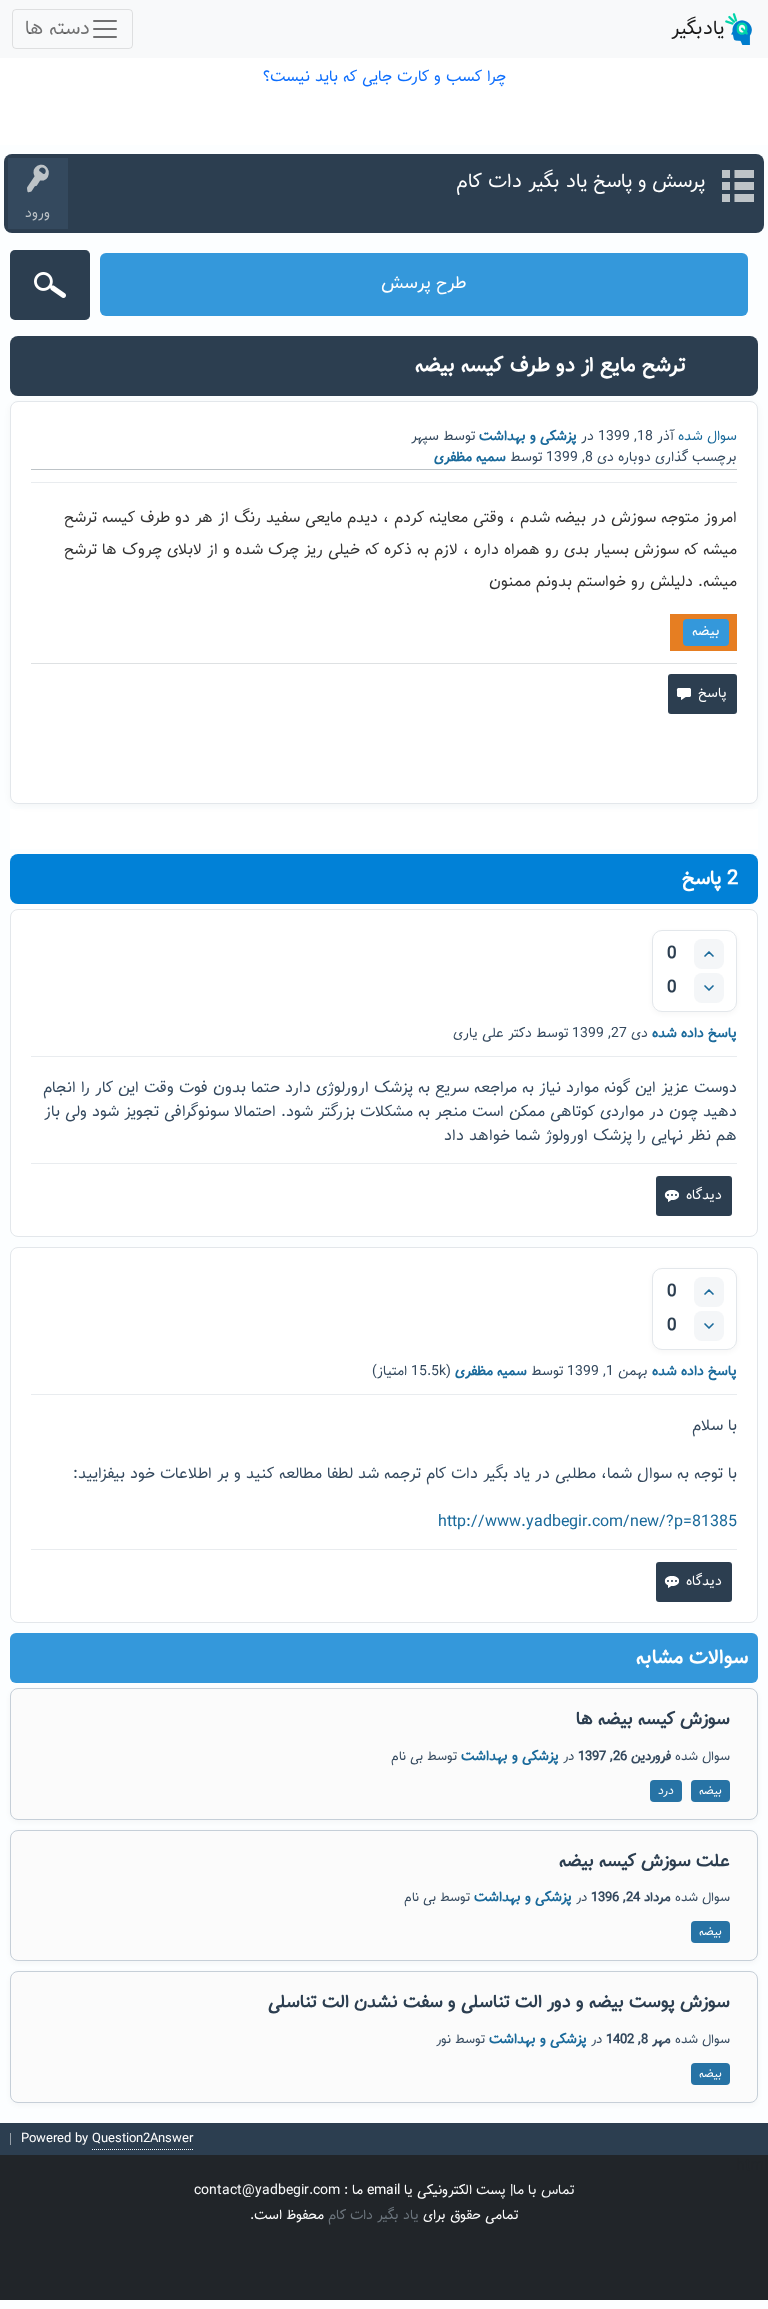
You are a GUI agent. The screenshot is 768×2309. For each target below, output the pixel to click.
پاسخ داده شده (694, 1034)
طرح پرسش (424, 284)
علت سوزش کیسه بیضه (644, 1862)
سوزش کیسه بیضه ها (653, 1720)
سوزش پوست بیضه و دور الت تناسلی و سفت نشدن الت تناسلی (499, 2003)
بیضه (706, 632)
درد (666, 1791)
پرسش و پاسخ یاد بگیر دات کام (580, 182)
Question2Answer (142, 2139)
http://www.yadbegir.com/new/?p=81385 (587, 1522)
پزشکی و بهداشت (528, 437)
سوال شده (707, 437)
